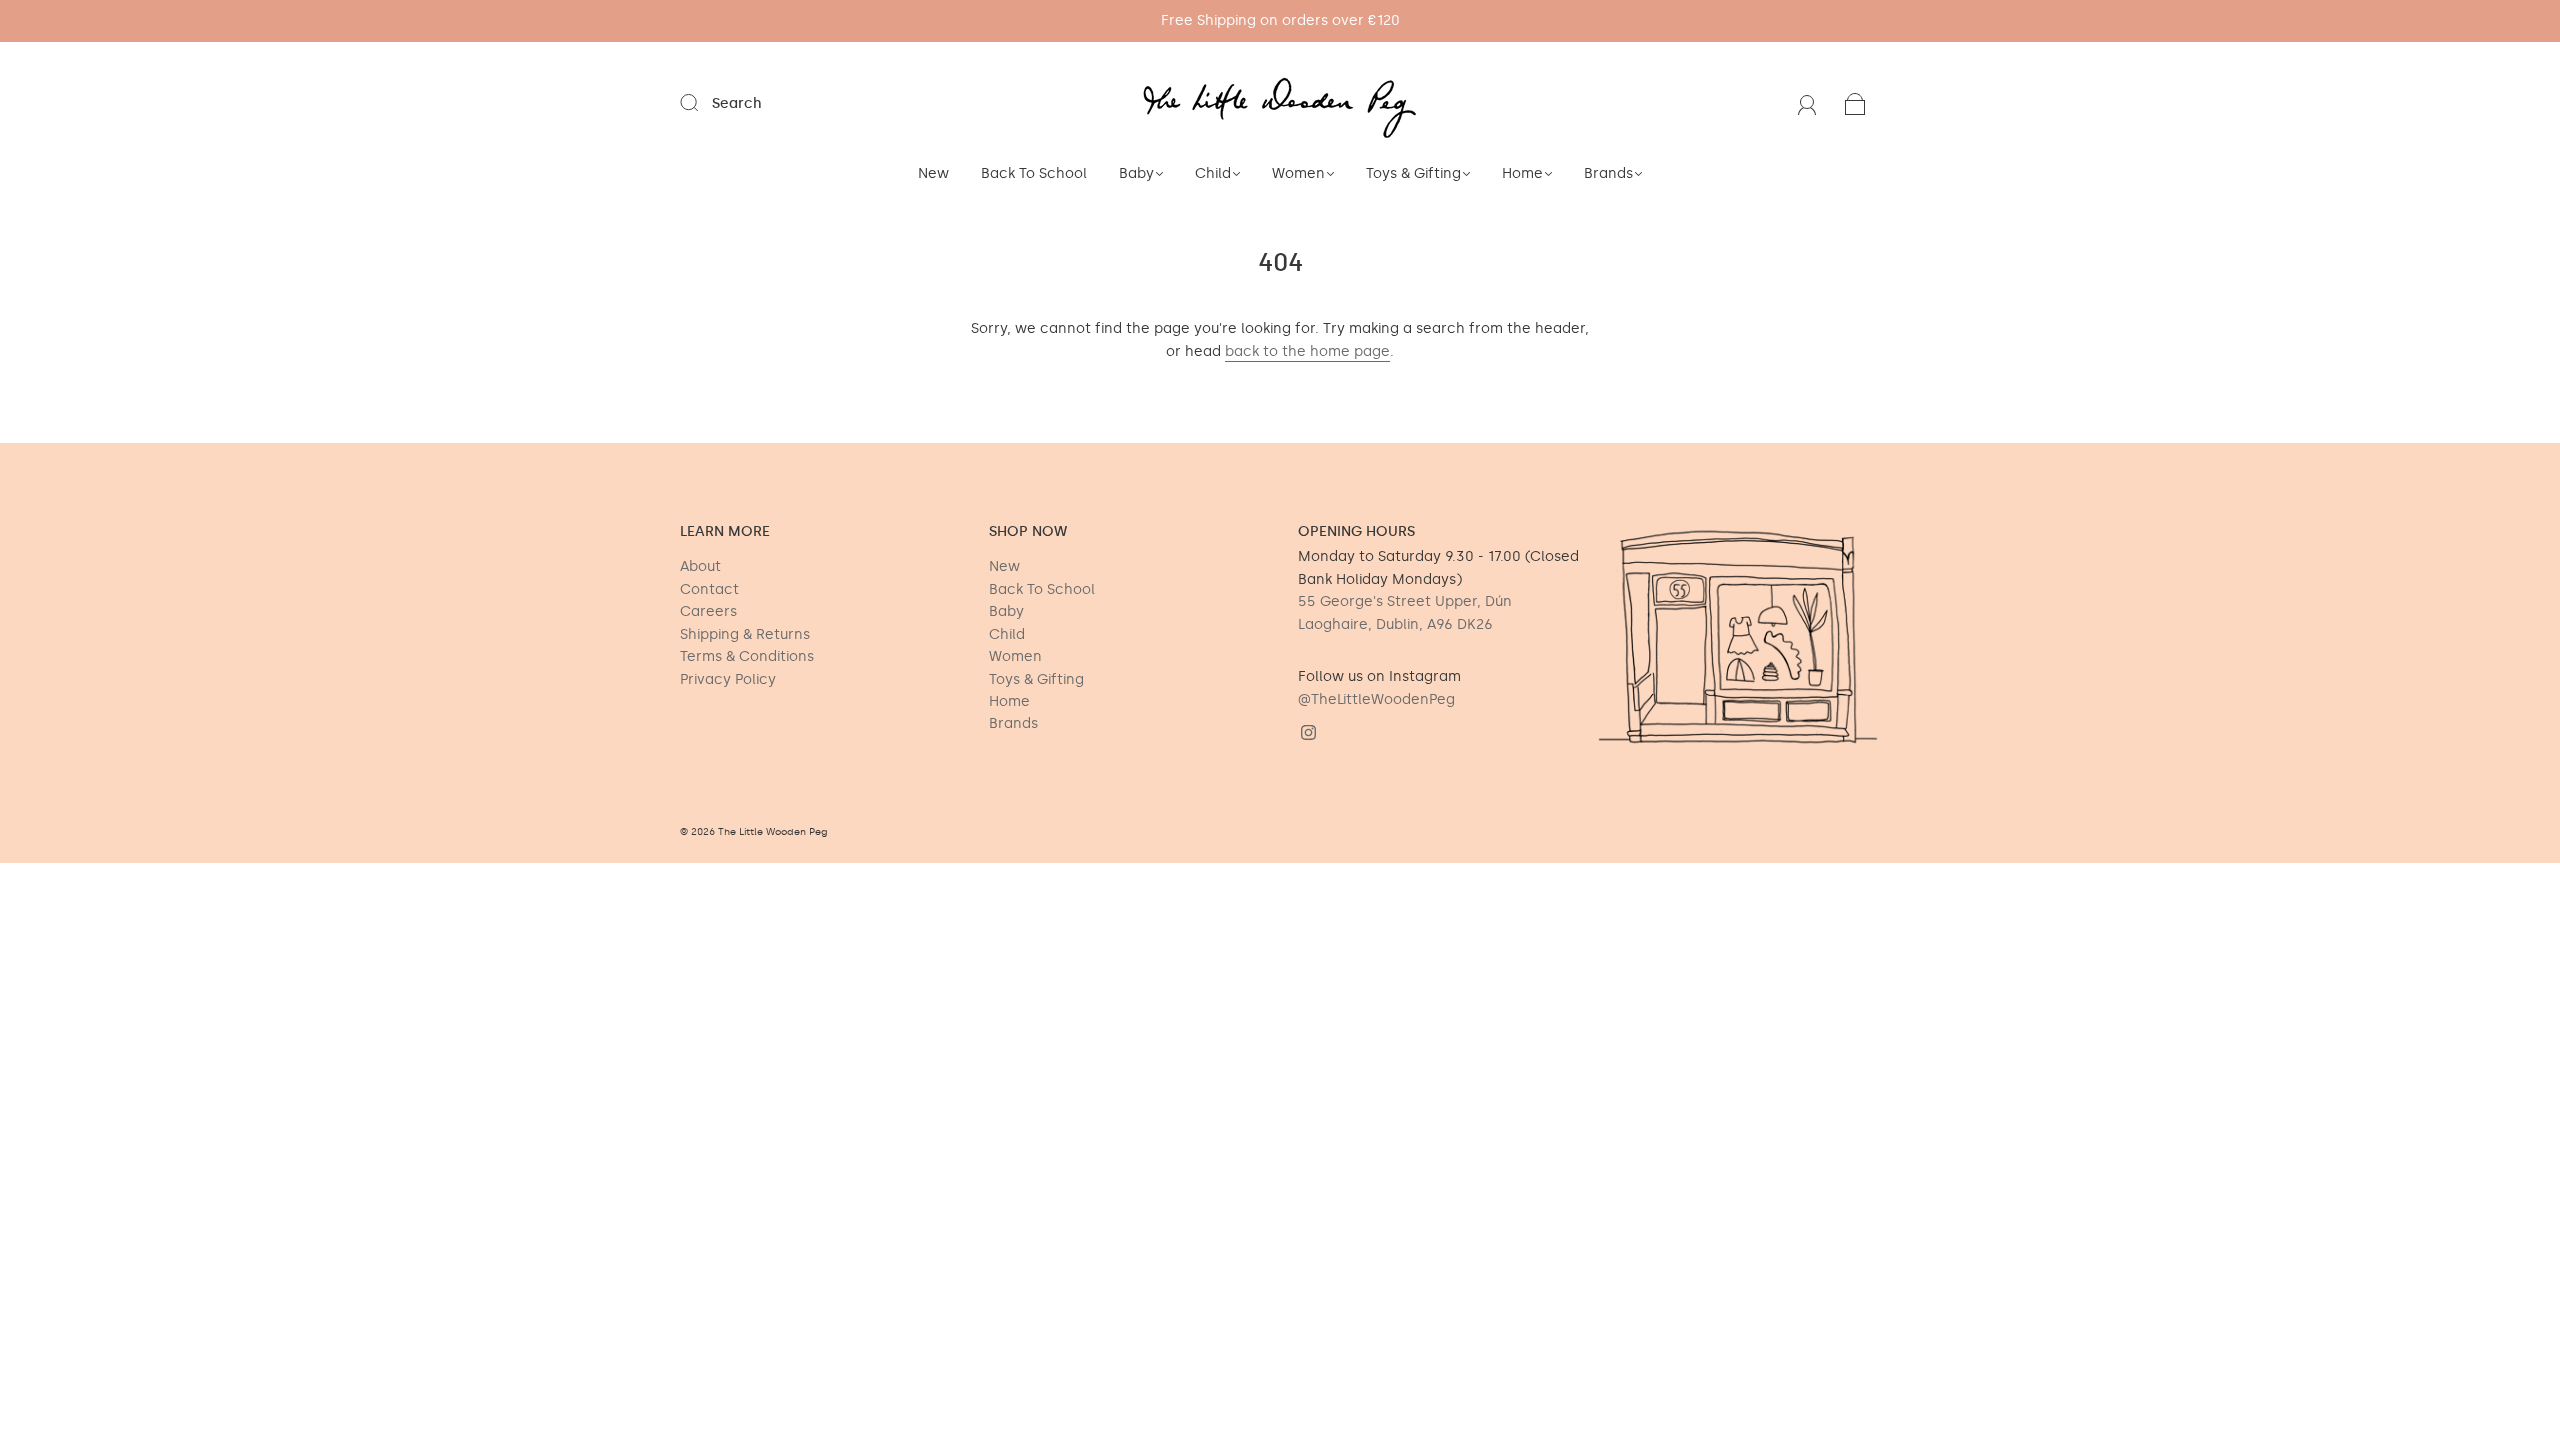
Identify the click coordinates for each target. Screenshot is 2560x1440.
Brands (1608, 173)
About (700, 566)
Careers (708, 611)
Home (1522, 173)
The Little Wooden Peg (773, 832)
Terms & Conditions (747, 656)
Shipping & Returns (745, 634)
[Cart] (1855, 103)
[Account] (1807, 103)
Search (737, 103)
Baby (1136, 173)
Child (1213, 173)
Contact (709, 589)
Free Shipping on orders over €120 (1280, 20)
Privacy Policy (728, 679)
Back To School (1034, 173)
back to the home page (1307, 351)
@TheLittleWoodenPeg (1376, 699)
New (933, 173)
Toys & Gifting (1413, 173)
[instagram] (1308, 733)
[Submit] (702, 103)
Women (1298, 173)
